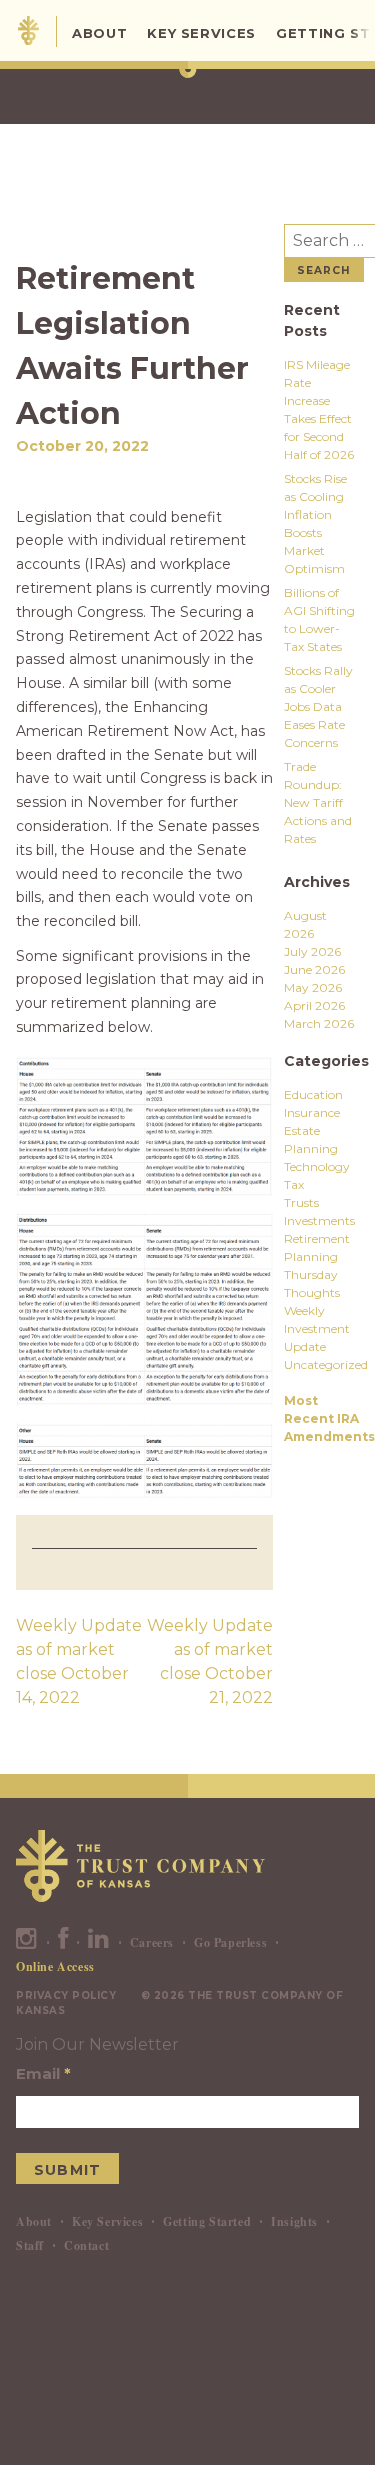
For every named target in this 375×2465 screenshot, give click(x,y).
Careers (152, 1942)
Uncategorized (326, 1364)
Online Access (55, 1966)
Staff (30, 2245)
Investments (319, 1220)
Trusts (301, 1202)
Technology (317, 1166)
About (99, 33)
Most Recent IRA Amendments (329, 1418)
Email (43, 2073)
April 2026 (314, 1005)
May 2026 (313, 987)
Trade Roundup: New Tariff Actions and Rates (318, 802)
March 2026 (319, 1023)
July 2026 (312, 951)
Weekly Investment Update (317, 1328)
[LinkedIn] (99, 1942)
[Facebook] (63, 1942)
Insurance (312, 1112)
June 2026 (314, 969)
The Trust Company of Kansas (28, 30)
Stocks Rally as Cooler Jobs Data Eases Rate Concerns (318, 706)
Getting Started (207, 2221)
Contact (86, 2245)
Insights (294, 2221)
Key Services (201, 33)
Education (313, 1094)
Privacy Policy (66, 1995)
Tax (294, 1184)
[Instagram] (27, 1942)
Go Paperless (230, 1942)
